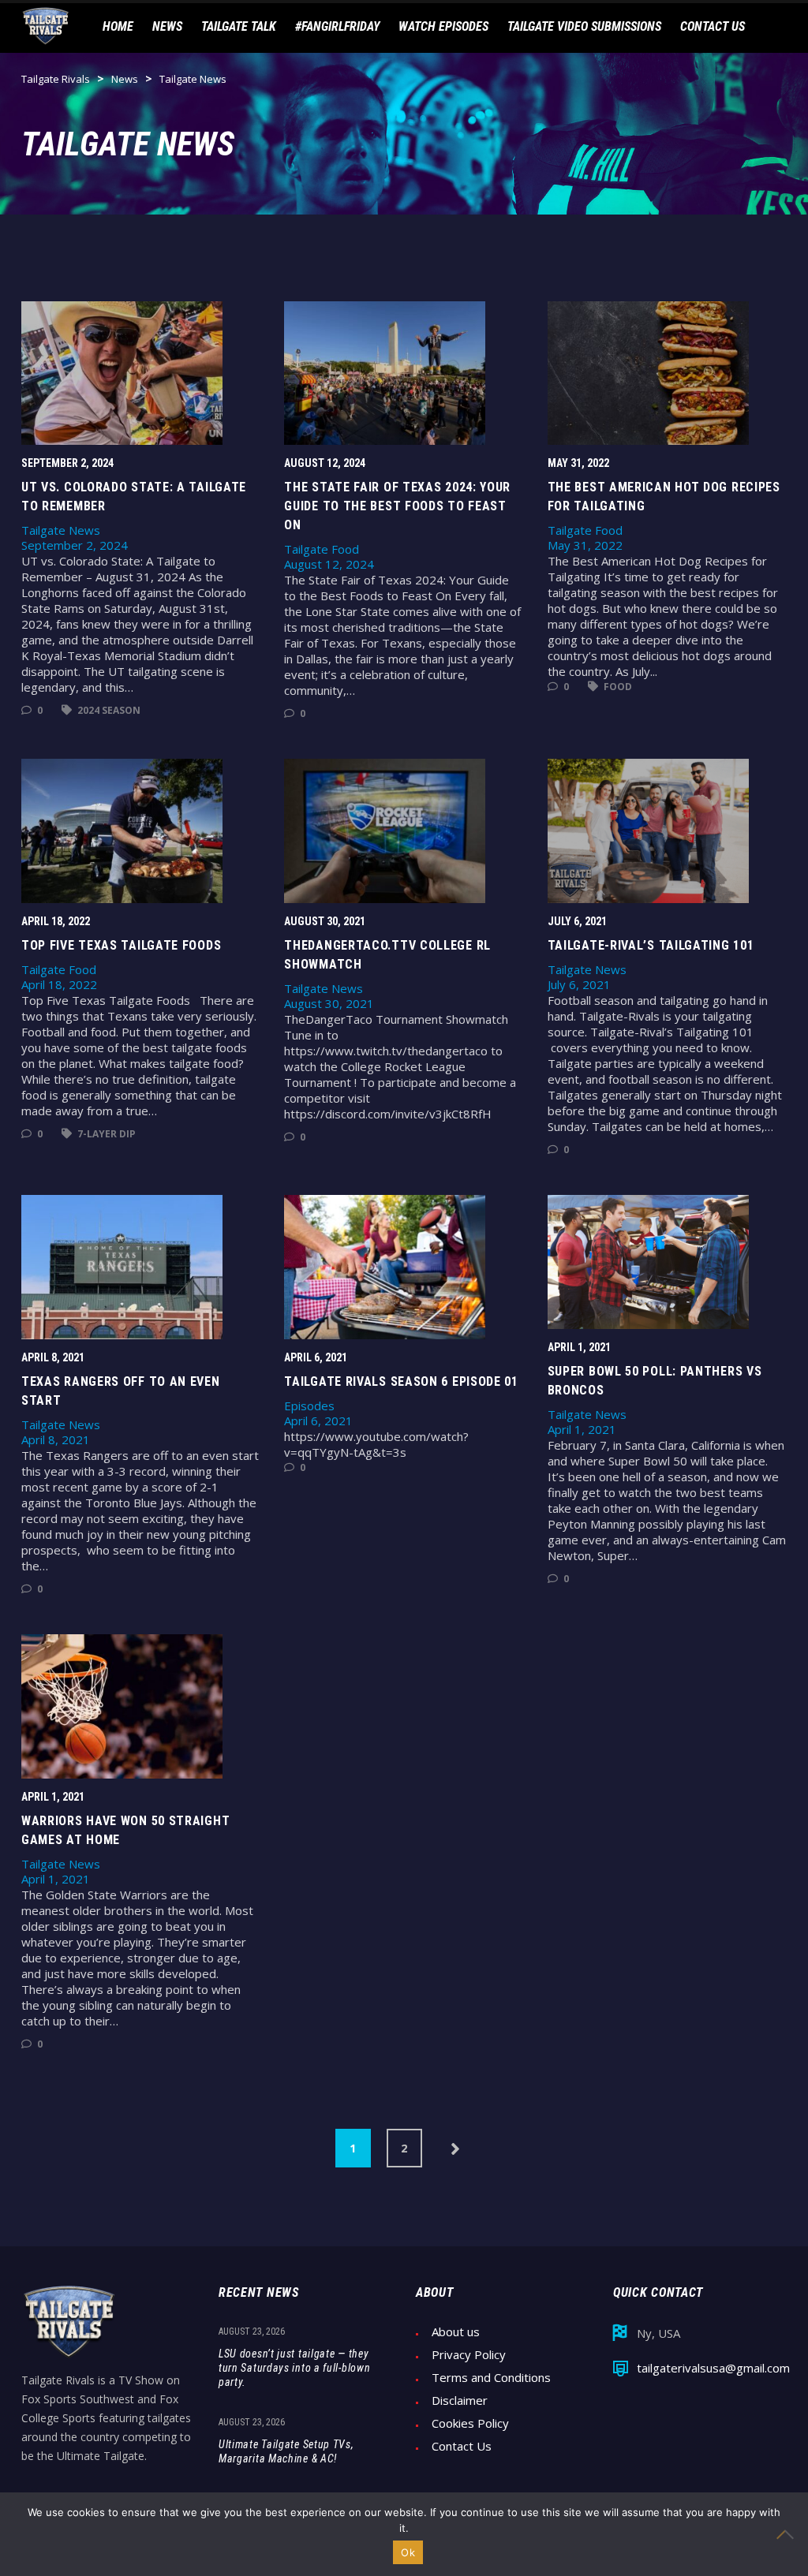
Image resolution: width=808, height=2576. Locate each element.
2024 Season (108, 710)
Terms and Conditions (491, 2378)
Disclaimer (460, 2401)
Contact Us (462, 2446)
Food (617, 687)
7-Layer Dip (105, 1134)
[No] (788, 2534)
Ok (408, 2552)
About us (456, 2332)
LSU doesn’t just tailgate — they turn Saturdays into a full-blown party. (294, 2368)
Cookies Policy (470, 2423)
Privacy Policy (469, 2355)
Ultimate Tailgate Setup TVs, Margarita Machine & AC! (286, 2451)
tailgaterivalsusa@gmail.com (713, 2368)
